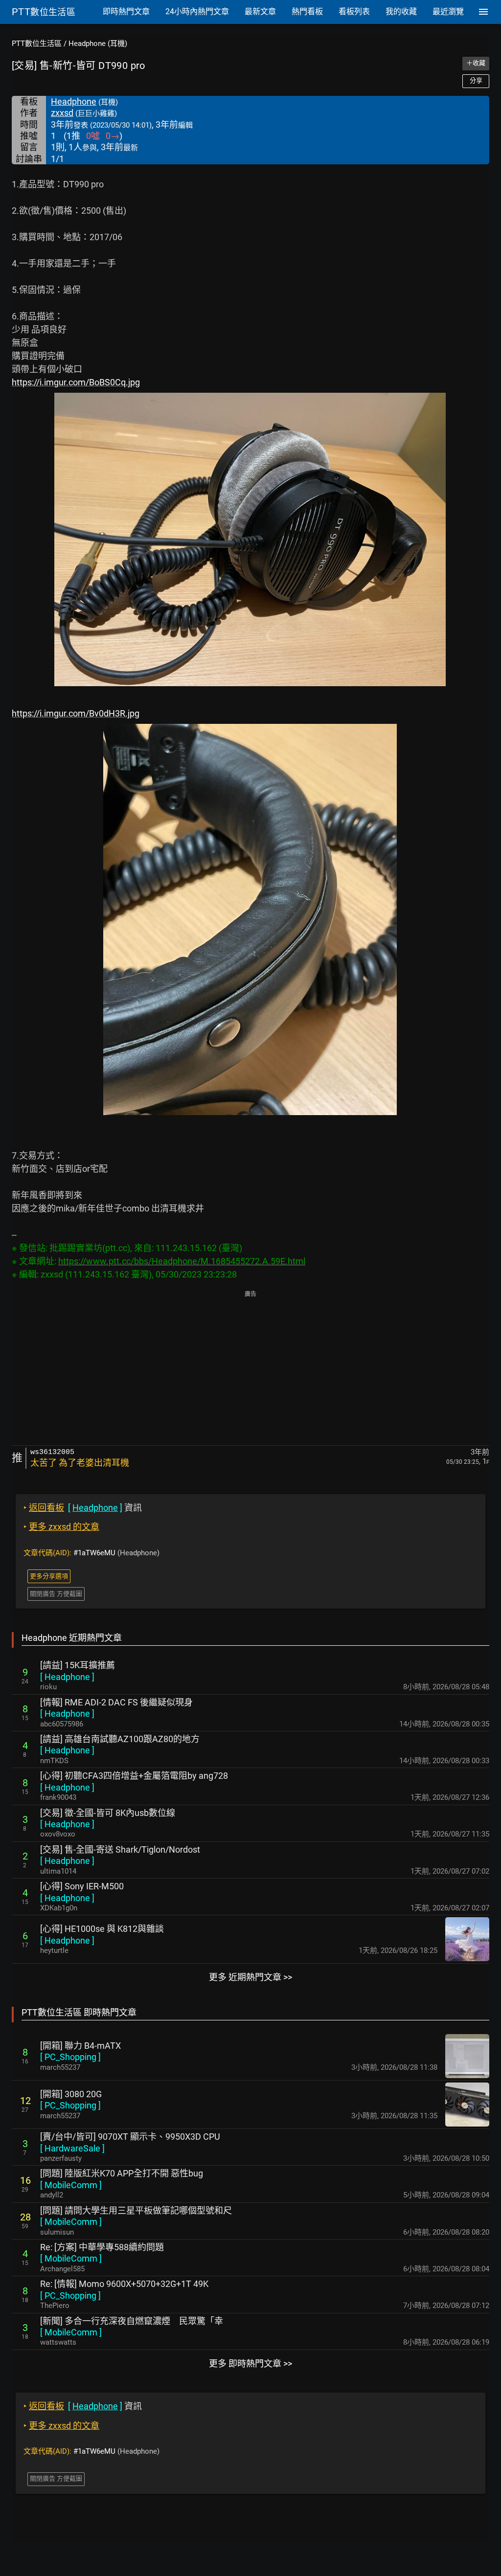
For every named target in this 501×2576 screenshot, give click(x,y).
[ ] (67, 1677)
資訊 (83, 1508)
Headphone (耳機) (98, 44)
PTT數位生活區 (37, 44)
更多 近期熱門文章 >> (250, 1977)
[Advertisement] (250, 1369)
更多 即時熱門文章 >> (250, 2363)
